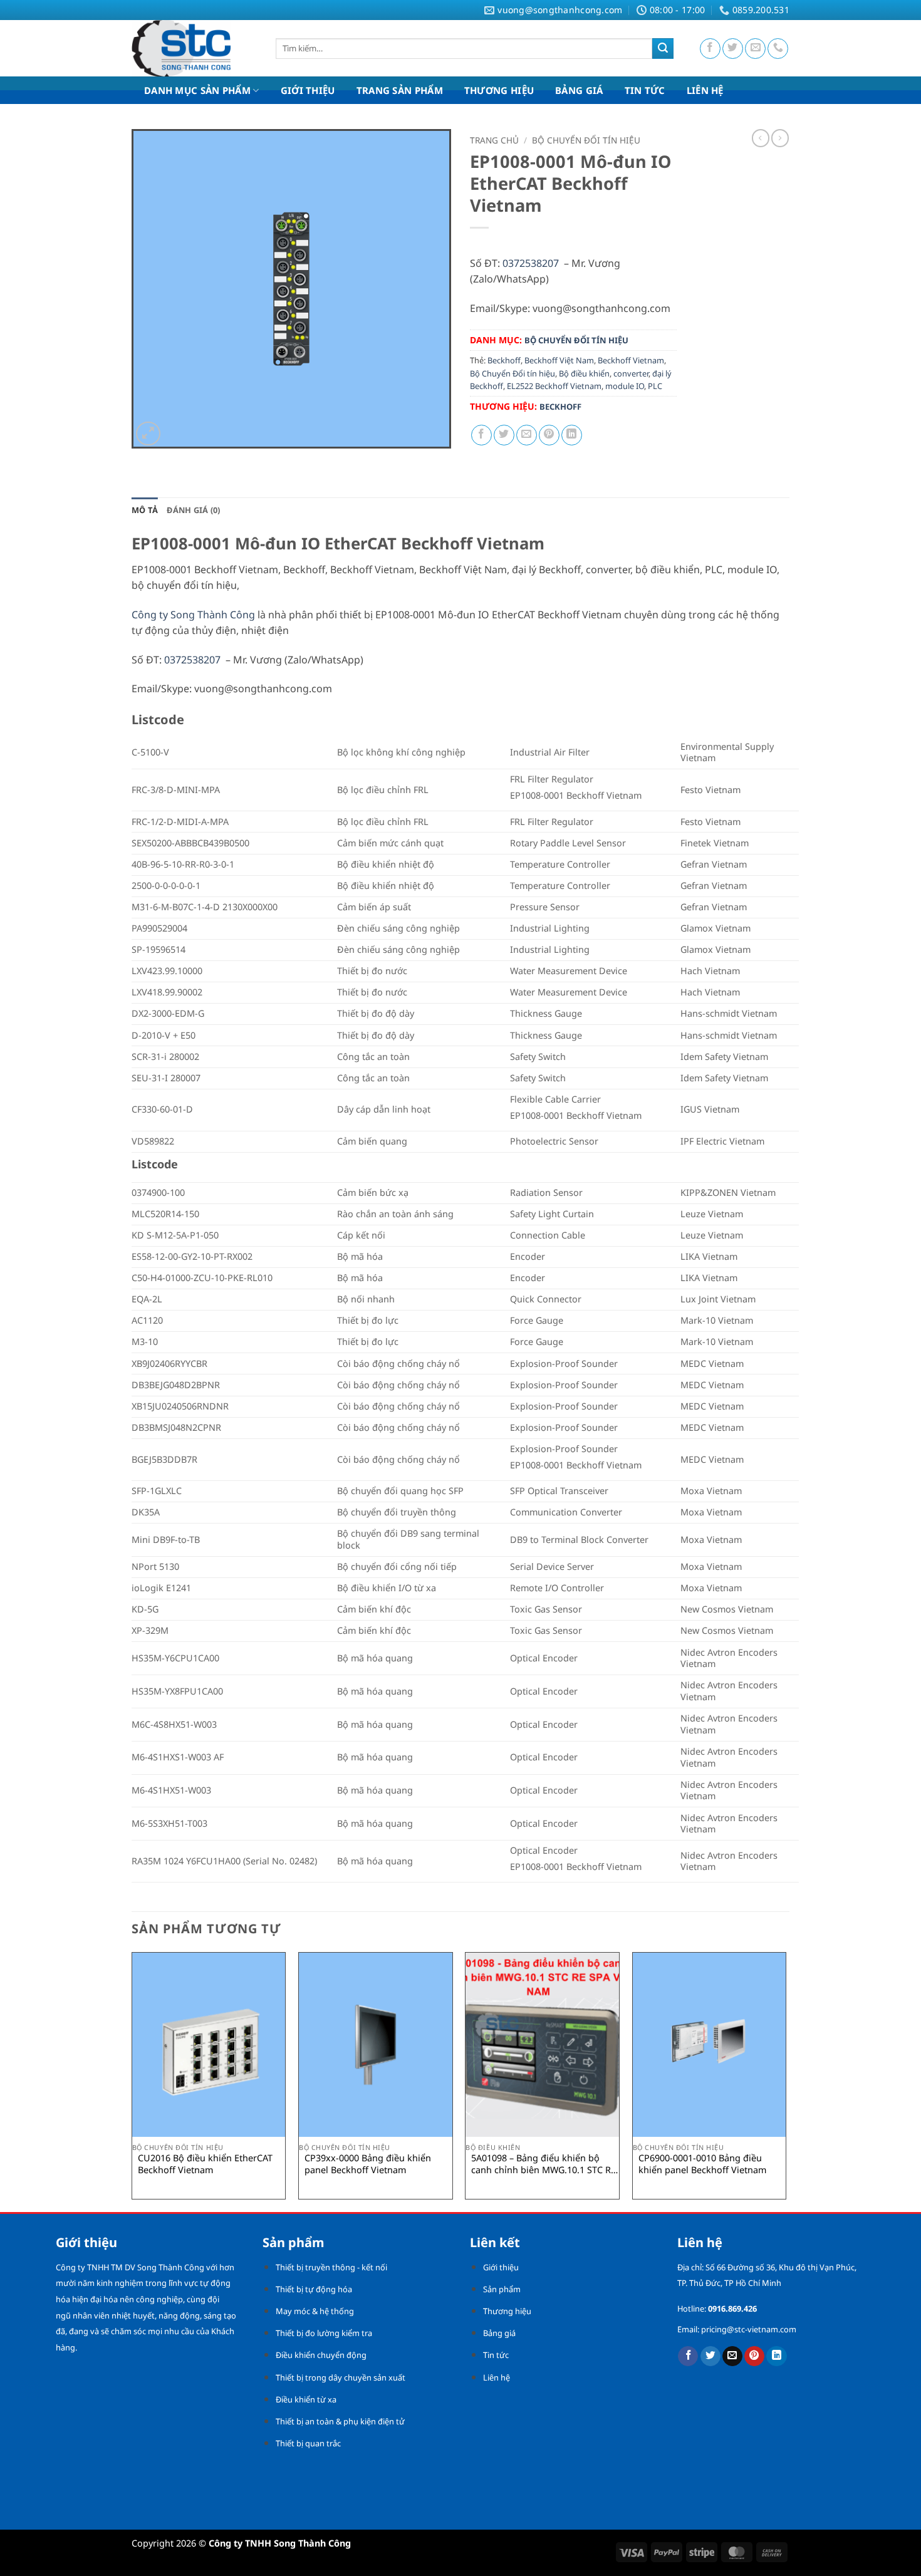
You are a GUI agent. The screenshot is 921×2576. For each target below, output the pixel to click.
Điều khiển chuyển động (321, 2355)
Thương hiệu (507, 2311)
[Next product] (761, 138)
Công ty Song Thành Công (193, 615)
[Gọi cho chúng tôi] (778, 49)
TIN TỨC (645, 90)
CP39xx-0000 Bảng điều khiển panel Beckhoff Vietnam (368, 2164)
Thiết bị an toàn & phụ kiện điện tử (340, 2421)
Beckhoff (504, 360)
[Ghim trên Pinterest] (549, 435)
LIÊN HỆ (705, 90)
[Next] (786, 2080)
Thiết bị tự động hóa (314, 2289)
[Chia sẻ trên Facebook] (481, 435)
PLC (655, 386)
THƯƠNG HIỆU (499, 90)
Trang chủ (494, 140)
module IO (625, 386)
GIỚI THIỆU (308, 90)
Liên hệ (497, 2377)
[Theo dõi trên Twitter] (733, 49)
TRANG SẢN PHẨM (400, 90)
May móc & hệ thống (315, 2311)
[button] (148, 434)
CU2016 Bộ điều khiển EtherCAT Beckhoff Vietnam (205, 2164)
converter (631, 373)
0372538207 (531, 263)
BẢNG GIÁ (579, 90)
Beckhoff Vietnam (631, 360)
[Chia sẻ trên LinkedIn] (572, 435)
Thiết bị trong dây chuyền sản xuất (341, 2377)
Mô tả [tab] (145, 510)
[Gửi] (663, 49)
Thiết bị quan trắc (308, 2443)
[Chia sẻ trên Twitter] (504, 435)
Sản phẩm (502, 2289)
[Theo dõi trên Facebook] (710, 49)
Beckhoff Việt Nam (559, 360)
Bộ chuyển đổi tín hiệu (586, 140)
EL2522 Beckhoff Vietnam (554, 386)
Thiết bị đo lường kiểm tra (324, 2333)
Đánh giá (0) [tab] (193, 510)
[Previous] (132, 2080)
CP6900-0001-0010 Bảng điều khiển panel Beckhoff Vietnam (702, 2164)
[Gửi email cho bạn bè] (527, 435)
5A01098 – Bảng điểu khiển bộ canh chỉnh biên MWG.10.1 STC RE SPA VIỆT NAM (544, 2164)
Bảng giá (499, 2333)
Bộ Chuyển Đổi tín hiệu (513, 373)
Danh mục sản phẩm (197, 90)
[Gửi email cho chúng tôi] (755, 49)
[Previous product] (780, 138)
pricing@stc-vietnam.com (749, 2329)
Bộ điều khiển (584, 373)
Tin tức (496, 2355)
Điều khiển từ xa (306, 2399)
